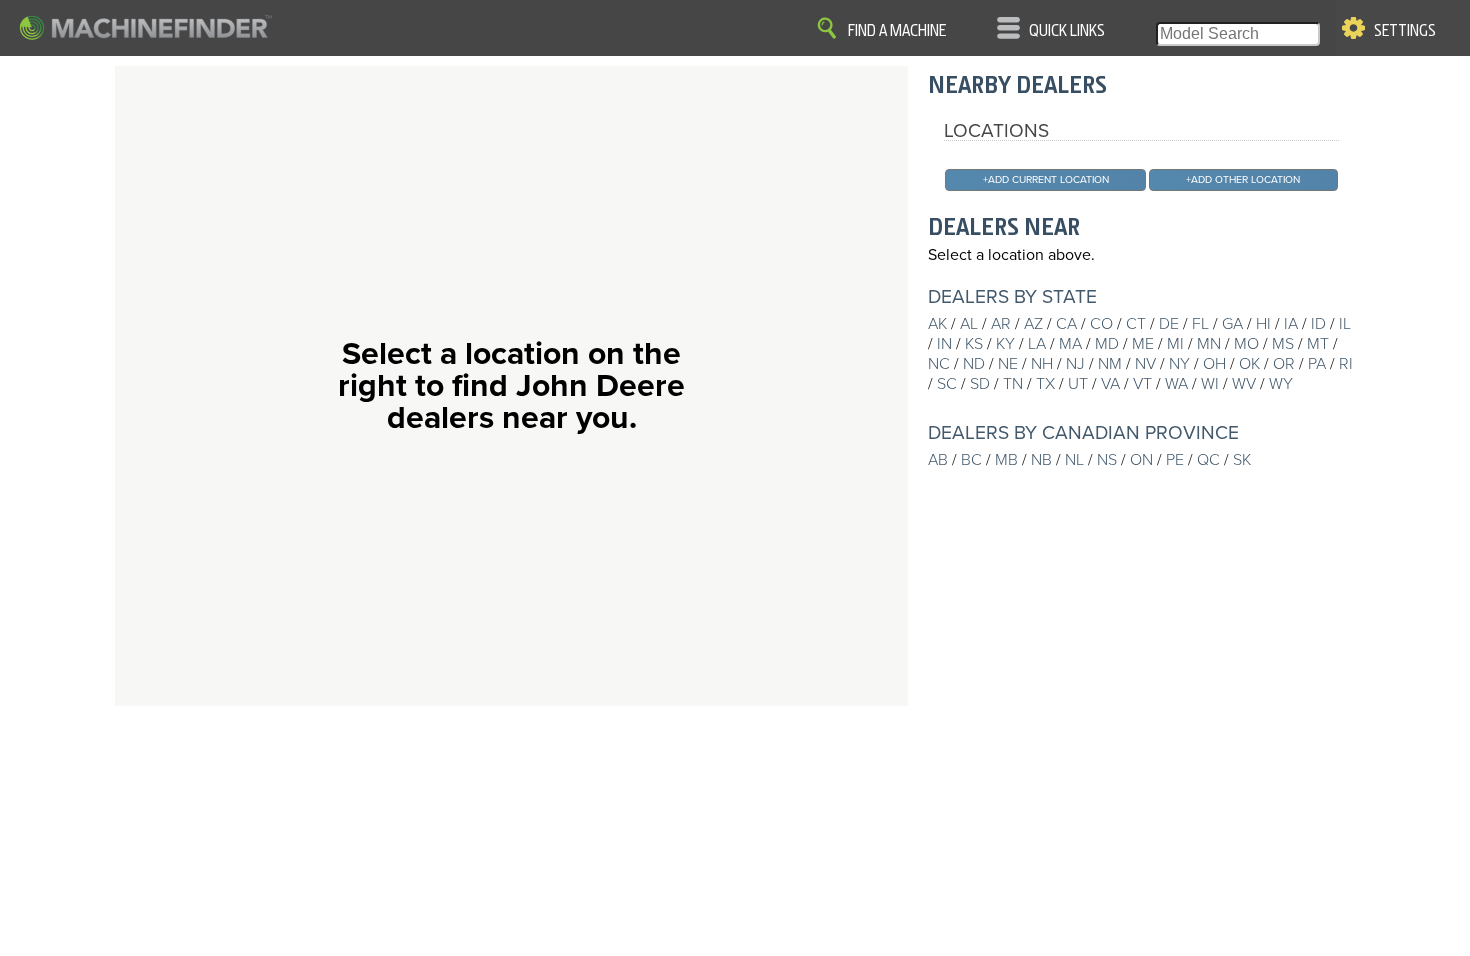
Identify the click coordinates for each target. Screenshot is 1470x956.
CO (1101, 324)
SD (980, 384)
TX (1045, 384)
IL (1345, 324)
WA (1176, 384)
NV (1145, 364)
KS (974, 344)
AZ (1033, 324)
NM (1110, 364)
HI (1263, 324)
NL (1074, 460)
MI (1175, 344)
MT (1318, 344)
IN (944, 344)
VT (1142, 384)
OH (1214, 364)
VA (1110, 384)
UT (1078, 384)
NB (1041, 460)
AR (1001, 324)
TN (1013, 384)
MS (1283, 344)
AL (969, 324)
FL (1200, 324)
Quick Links (1067, 31)
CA (1066, 324)
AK (937, 324)
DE (1169, 324)
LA (1037, 344)
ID (1318, 324)
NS (1107, 460)
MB (1006, 460)
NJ (1075, 364)
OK (1249, 364)
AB (938, 460)
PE (1175, 460)
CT (1136, 324)
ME (1143, 344)
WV (1244, 384)
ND (974, 364)
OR (1284, 364)
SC (947, 384)
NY (1179, 364)
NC (939, 364)
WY (1281, 384)
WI (1210, 384)
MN (1209, 344)
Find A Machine (897, 31)
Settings (1405, 31)
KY (1005, 344)
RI (1346, 364)
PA (1317, 364)
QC (1208, 460)
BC (971, 460)
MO (1246, 344)
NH (1042, 364)
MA (1070, 344)
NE (1008, 364)
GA (1232, 324)
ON (1141, 460)
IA (1291, 324)
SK (1242, 460)
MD (1107, 344)
